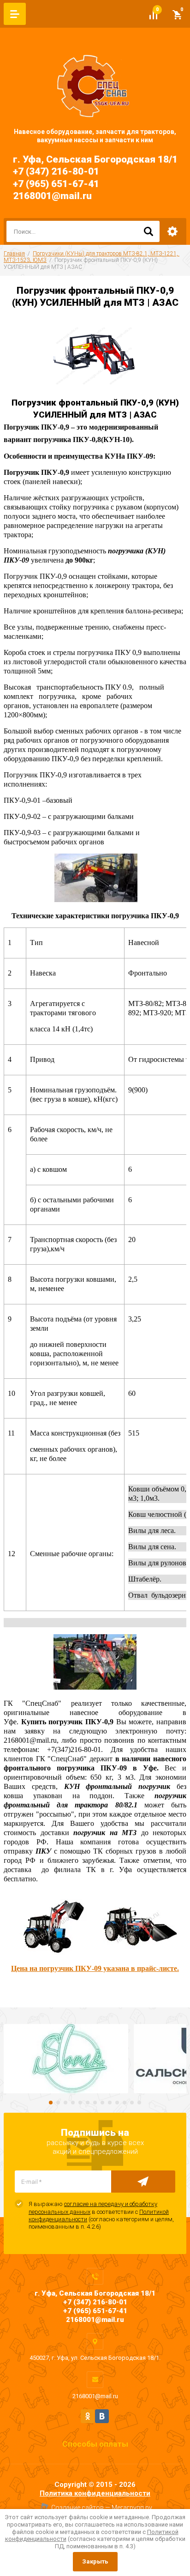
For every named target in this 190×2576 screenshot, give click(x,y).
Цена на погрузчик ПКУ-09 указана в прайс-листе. (95, 1968)
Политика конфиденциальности (95, 2493)
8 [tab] (102, 2103)
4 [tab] (73, 2103)
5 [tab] (80, 2103)
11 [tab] (125, 2103)
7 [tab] (95, 2103)
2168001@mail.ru (52, 196)
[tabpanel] (66, 2059)
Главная (14, 254)
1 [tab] (51, 2103)
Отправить (143, 2182)
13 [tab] (139, 2103)
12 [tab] (132, 2103)
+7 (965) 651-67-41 (56, 184)
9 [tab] (110, 2103)
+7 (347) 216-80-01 (56, 171)
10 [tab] (117, 2103)
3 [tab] (65, 2103)
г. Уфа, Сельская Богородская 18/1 (95, 159)
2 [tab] (58, 2103)
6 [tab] (88, 2103)
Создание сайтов (77, 2508)
